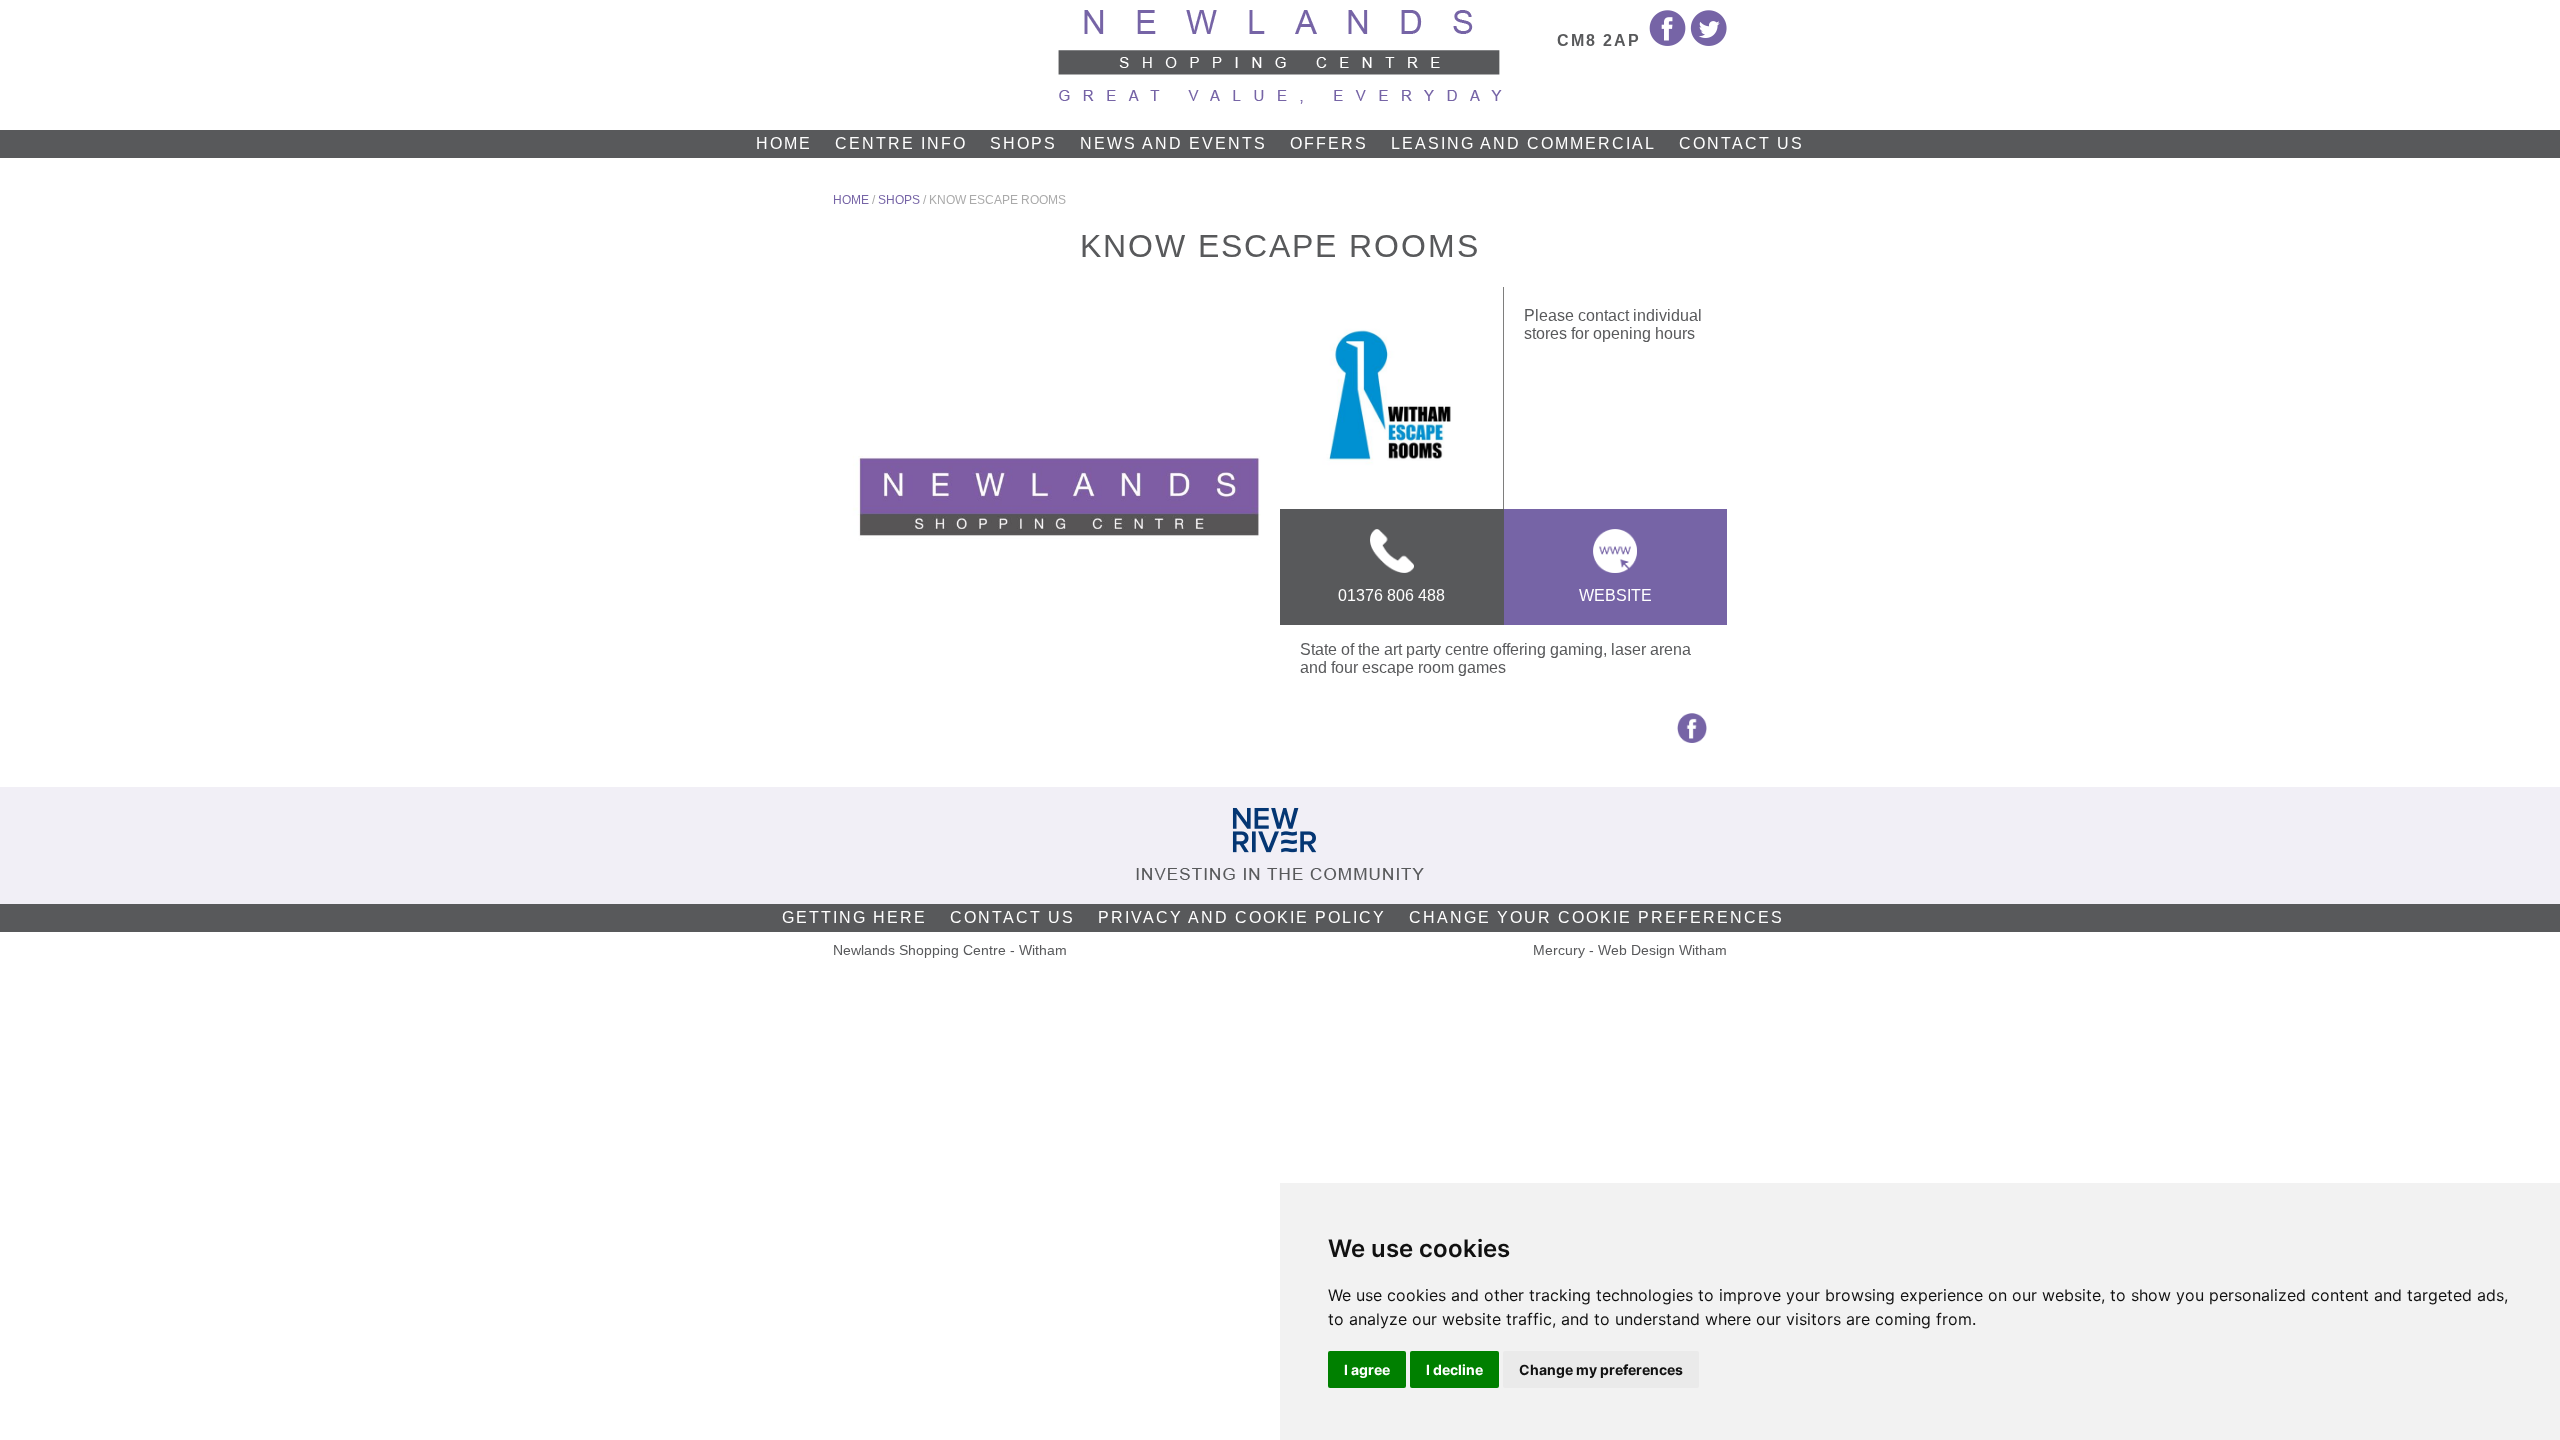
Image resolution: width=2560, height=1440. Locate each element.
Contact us (1741, 143)
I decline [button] (1454, 1369)
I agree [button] (1367, 1369)
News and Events (1173, 143)
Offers (1329, 143)
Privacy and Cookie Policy (1242, 917)
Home (784, 143)
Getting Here (854, 917)
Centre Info (901, 143)
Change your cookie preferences (1596, 917)
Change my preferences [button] (1601, 1369)
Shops (1023, 143)
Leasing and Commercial (1523, 143)
